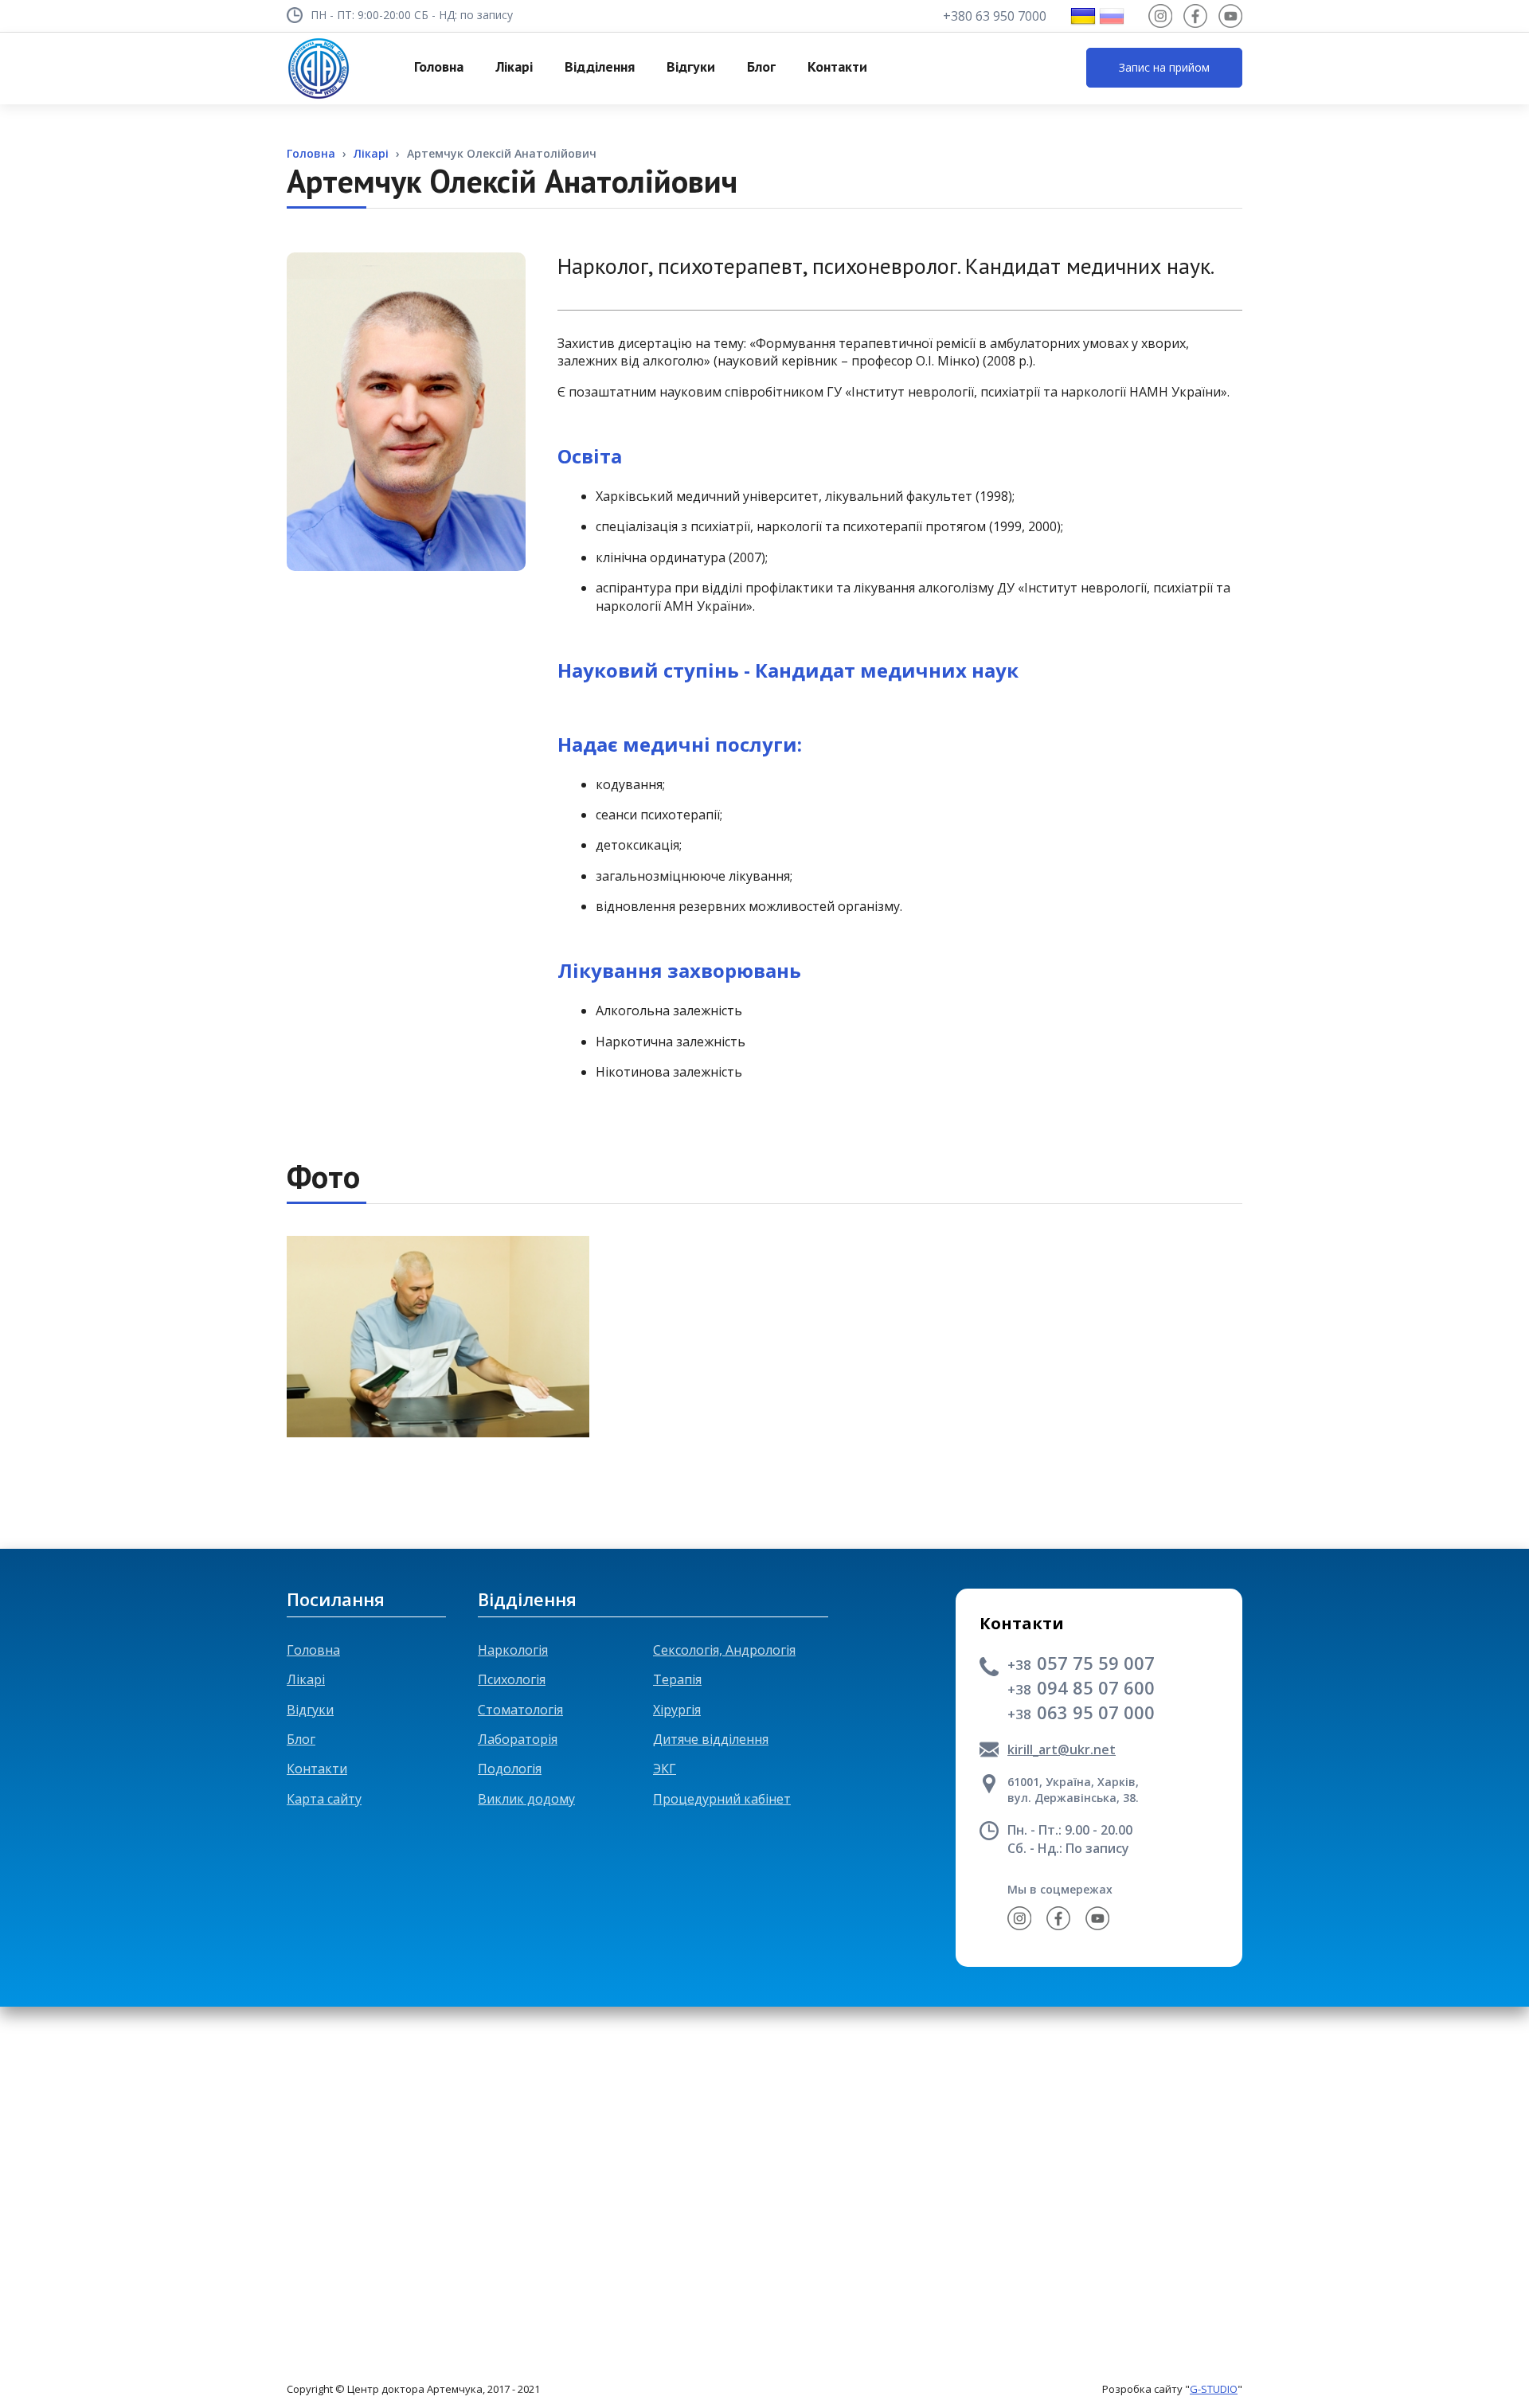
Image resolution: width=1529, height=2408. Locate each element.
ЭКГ (665, 1769)
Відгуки (310, 1710)
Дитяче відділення (711, 1739)
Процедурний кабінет (722, 1799)
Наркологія (513, 1650)
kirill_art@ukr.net (1062, 1749)
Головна (313, 1650)
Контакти (317, 1769)
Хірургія (677, 1710)
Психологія (512, 1679)
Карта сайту (324, 1799)
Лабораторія (518, 1739)
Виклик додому (526, 1799)
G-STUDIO (1214, 2389)
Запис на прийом (1164, 67)
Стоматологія (520, 1710)
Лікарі (306, 1679)
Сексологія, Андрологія (724, 1650)
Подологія (510, 1769)
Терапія (677, 1679)
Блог (301, 1739)
